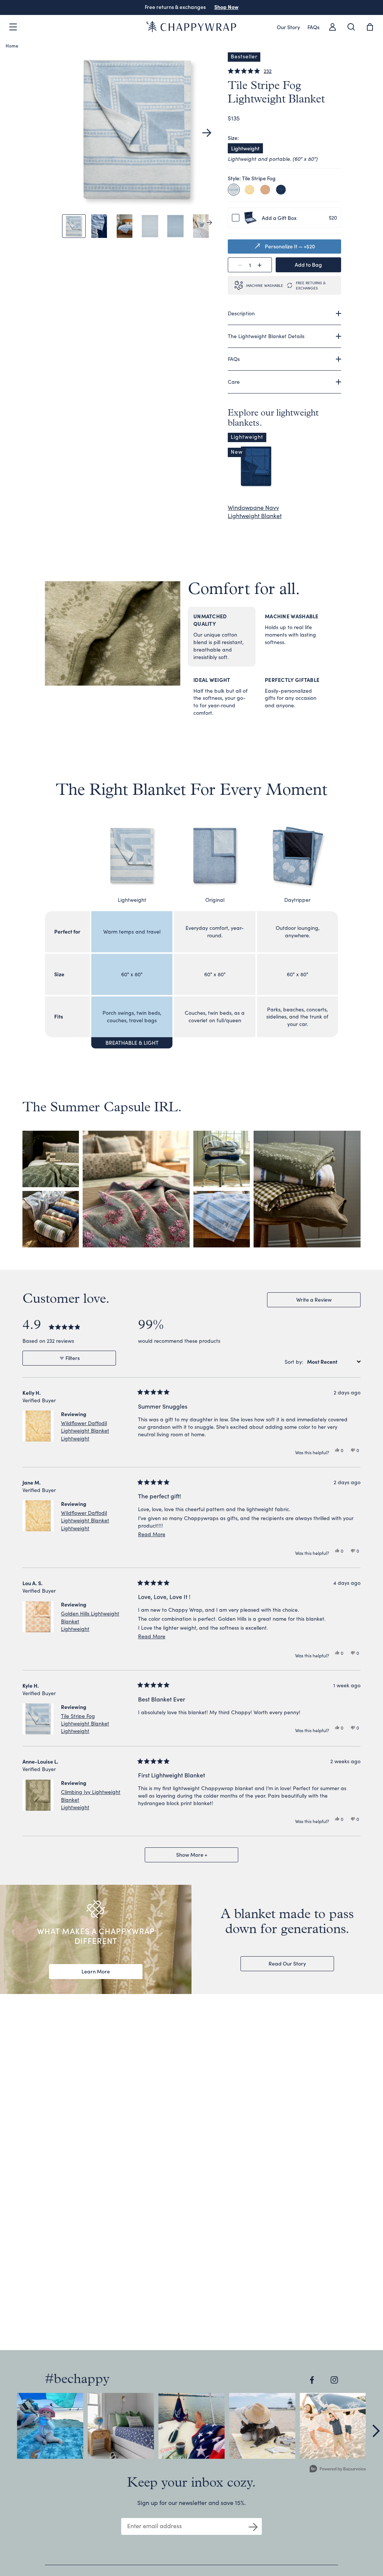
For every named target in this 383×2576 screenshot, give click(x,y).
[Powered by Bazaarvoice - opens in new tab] (338, 2470)
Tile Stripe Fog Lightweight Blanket (85, 1723)
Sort (290, 1362)
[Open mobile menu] (13, 27)
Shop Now (226, 7)
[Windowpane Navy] (281, 190)
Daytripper (297, 900)
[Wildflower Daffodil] (249, 190)
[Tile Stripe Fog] (234, 190)
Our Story (288, 27)
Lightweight (245, 148)
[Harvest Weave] (265, 190)
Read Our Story (287, 1963)
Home (12, 45)
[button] (207, 133)
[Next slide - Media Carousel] (376, 2431)
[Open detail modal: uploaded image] (50, 2426)
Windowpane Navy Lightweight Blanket (255, 511)
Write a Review (324, 1301)
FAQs (313, 27)
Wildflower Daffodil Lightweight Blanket (85, 1431)
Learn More (96, 1971)
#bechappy (77, 2380)
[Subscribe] (253, 2526)
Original (215, 900)
